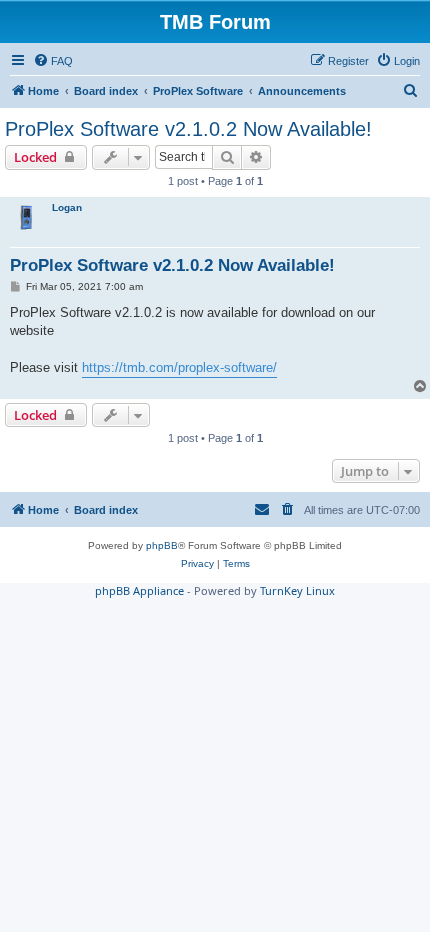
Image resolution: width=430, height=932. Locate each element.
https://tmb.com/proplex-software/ (179, 367)
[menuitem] (53, 61)
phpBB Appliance (139, 590)
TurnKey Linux (297, 590)
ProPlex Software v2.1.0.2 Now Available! (188, 129)
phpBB (162, 545)
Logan (67, 207)
